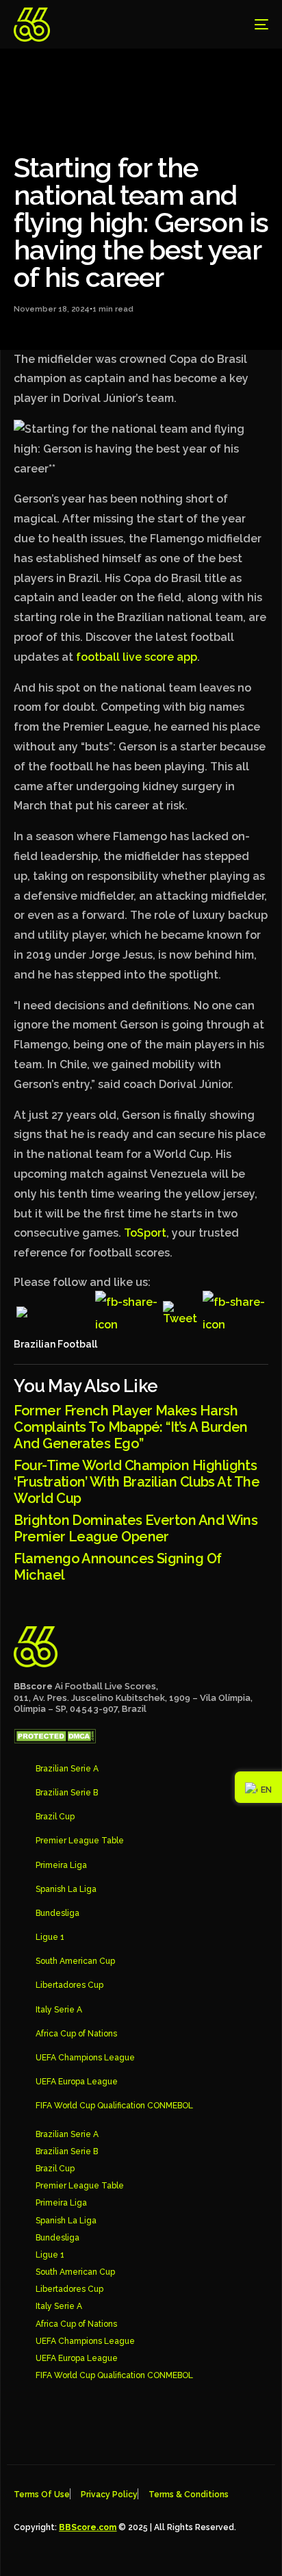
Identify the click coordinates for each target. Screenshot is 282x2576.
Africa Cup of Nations (76, 2034)
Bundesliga (57, 1913)
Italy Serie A (59, 2010)
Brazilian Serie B (67, 1793)
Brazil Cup (55, 1817)
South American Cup (75, 1961)
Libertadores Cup (69, 1985)
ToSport (145, 1233)
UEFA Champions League (85, 2058)
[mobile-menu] (251, 25)
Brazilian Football (55, 1344)
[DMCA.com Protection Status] (55, 1740)
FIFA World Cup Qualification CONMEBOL (114, 2106)
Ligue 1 (50, 1937)
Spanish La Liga (66, 1889)
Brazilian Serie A (67, 1769)
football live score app (137, 657)
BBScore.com (88, 2527)
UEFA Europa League (77, 2082)
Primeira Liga (61, 1865)
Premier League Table (80, 1841)
